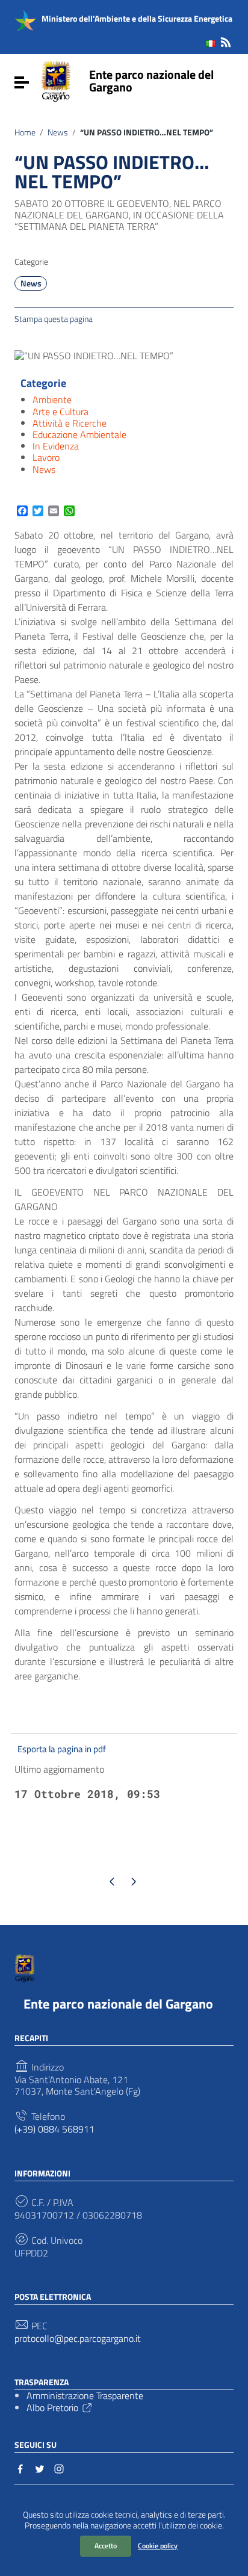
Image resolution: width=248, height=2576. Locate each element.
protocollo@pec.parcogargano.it (78, 2339)
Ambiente (52, 400)
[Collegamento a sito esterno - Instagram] (59, 2468)
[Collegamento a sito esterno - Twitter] (40, 2468)
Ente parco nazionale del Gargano (151, 81)
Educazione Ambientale (79, 434)
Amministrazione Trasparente (85, 2395)
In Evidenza (56, 446)
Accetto (106, 2546)
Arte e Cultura (60, 412)
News (58, 132)
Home (25, 132)
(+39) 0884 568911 (54, 2129)
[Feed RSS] (226, 40)
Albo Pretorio (52, 2408)
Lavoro (46, 457)
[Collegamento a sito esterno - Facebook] (20, 2468)
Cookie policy (158, 2546)
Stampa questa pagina (54, 318)
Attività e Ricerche (70, 423)
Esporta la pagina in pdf (62, 1749)
